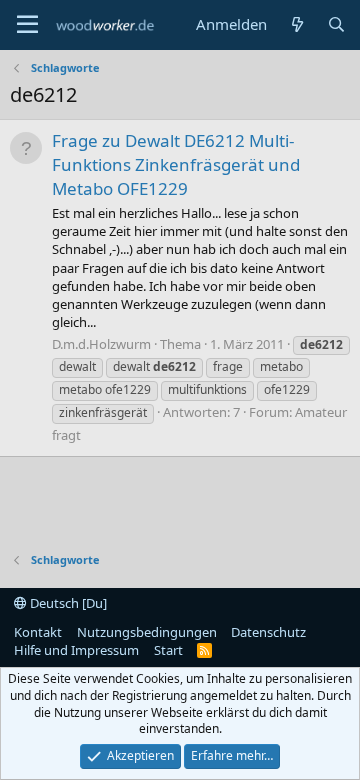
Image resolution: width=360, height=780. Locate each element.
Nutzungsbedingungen (147, 632)
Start (168, 650)
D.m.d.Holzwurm (101, 344)
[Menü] (27, 25)
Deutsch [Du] (67, 603)
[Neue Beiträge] (296, 24)
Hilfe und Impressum (76, 650)
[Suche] (336, 24)
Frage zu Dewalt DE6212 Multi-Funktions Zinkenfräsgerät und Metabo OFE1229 (176, 164)
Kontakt (38, 632)
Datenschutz (268, 632)
